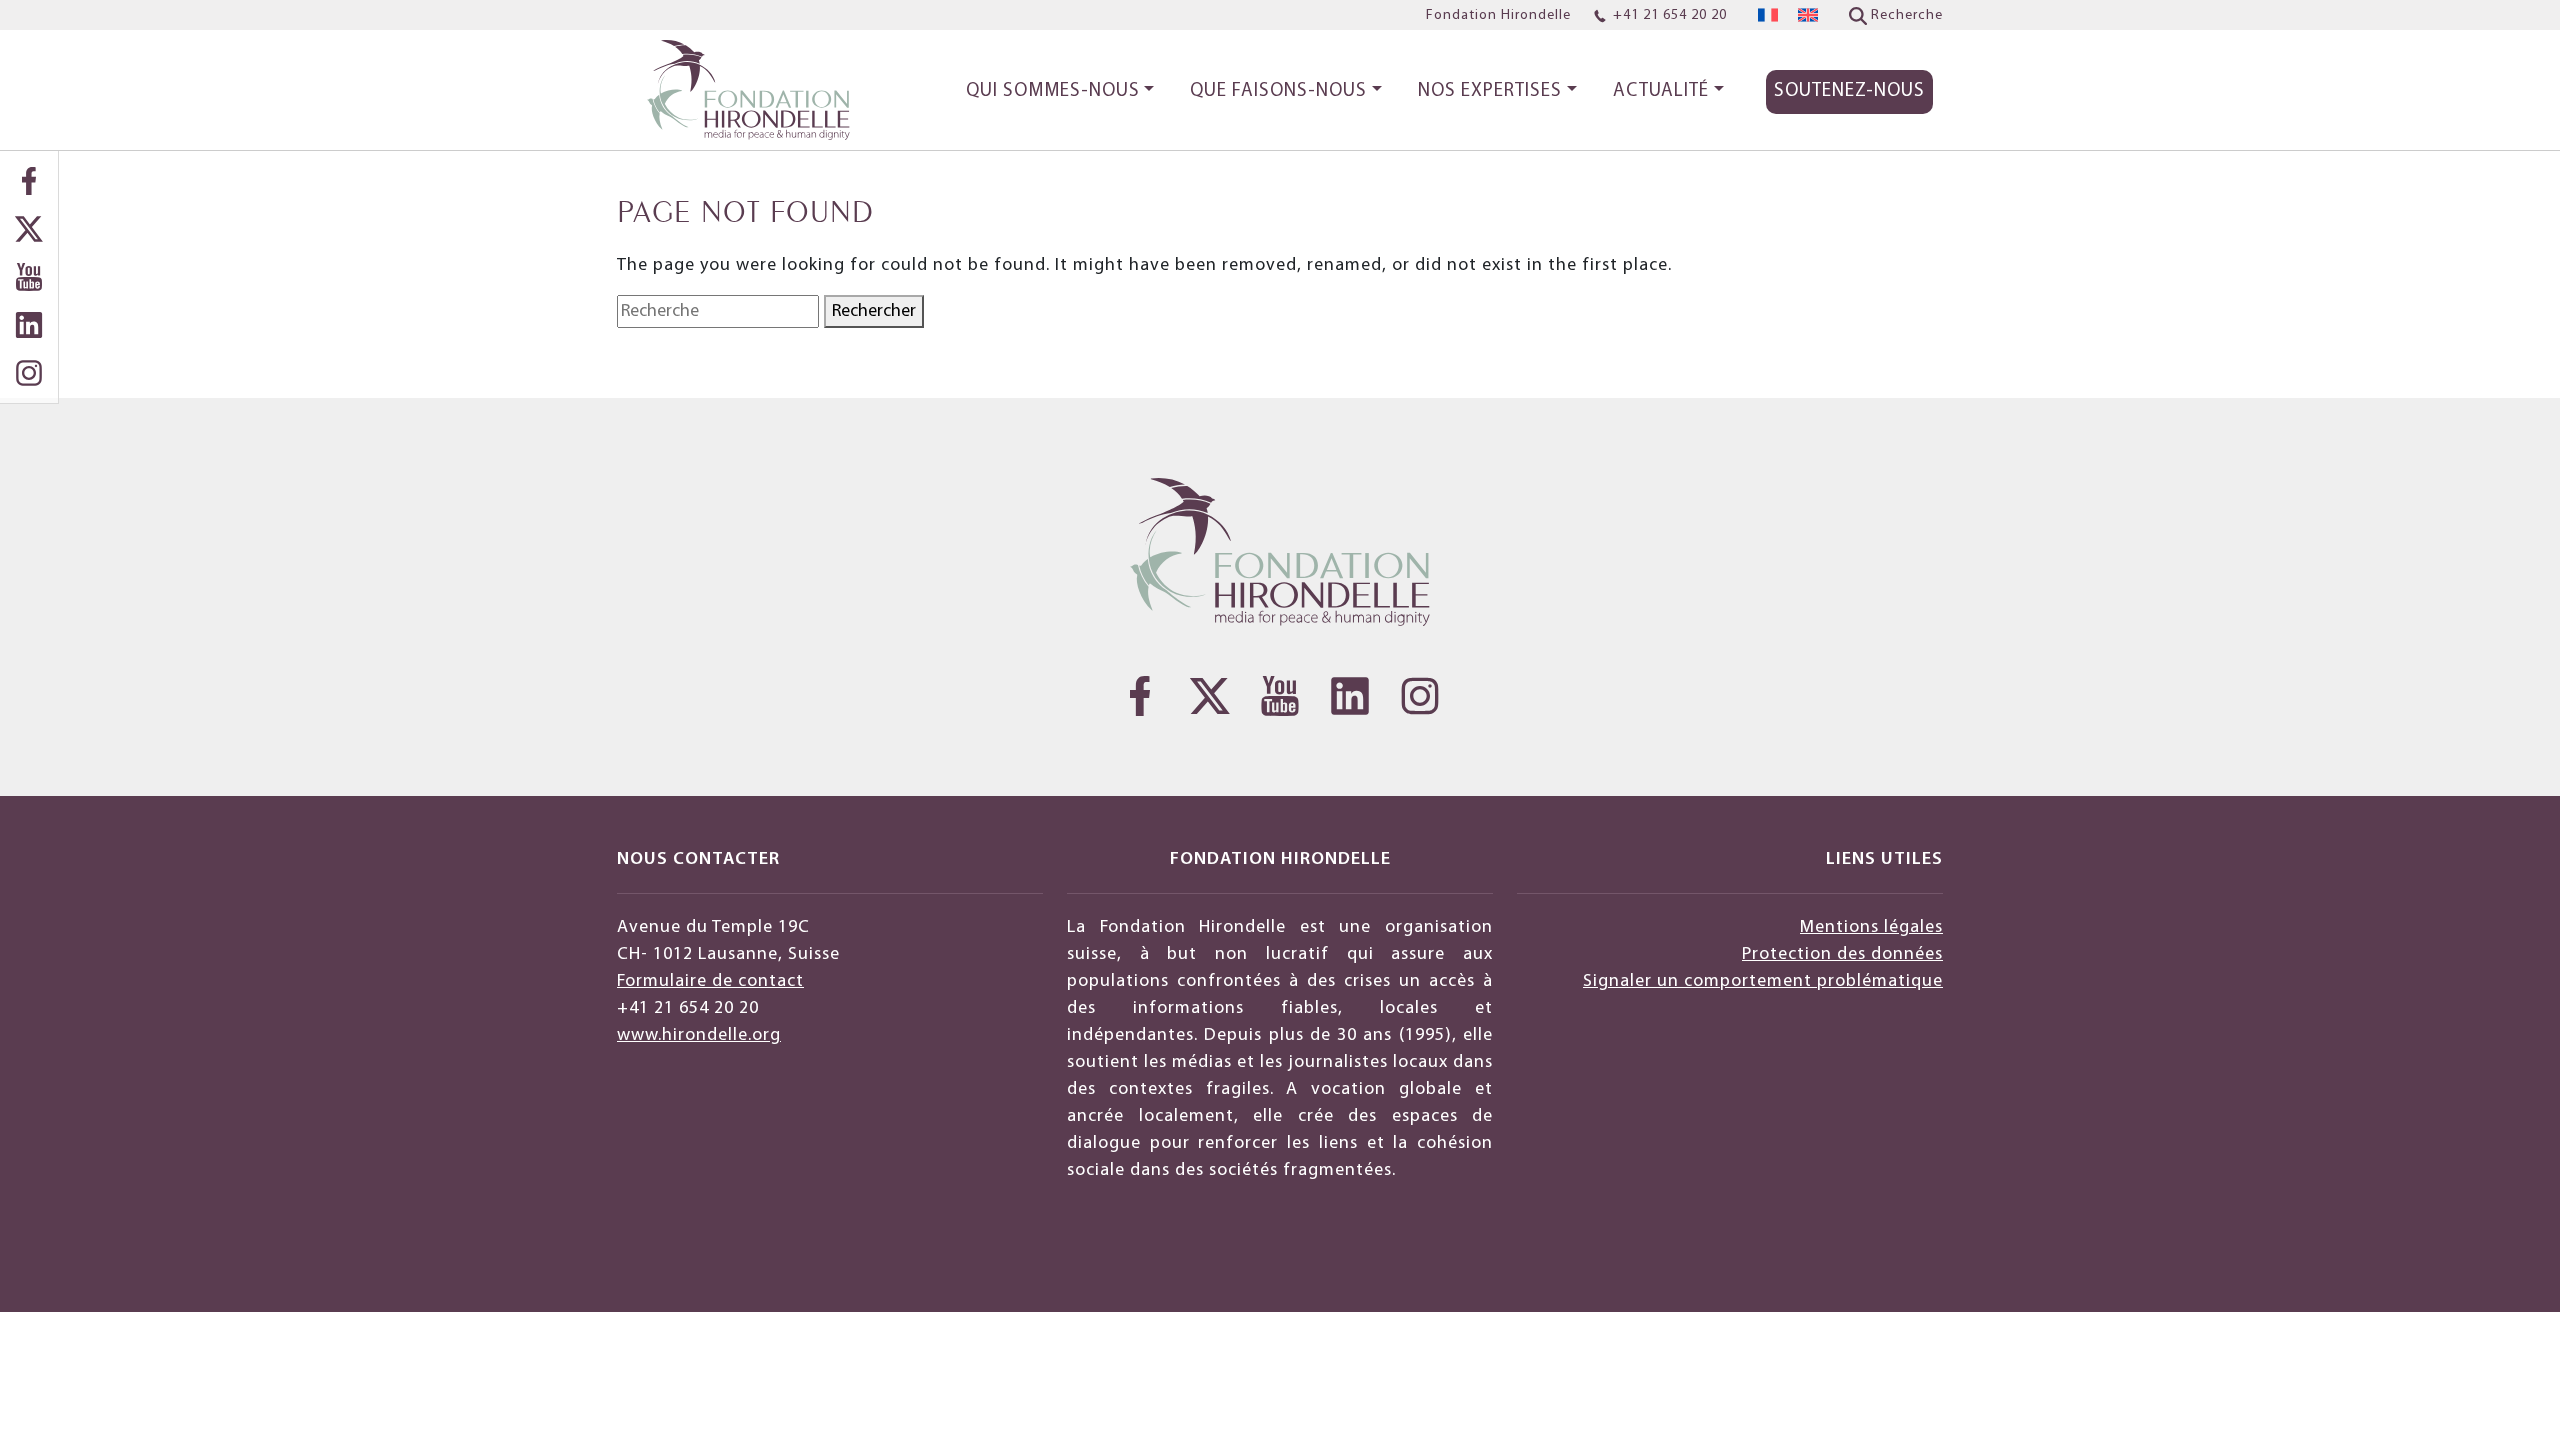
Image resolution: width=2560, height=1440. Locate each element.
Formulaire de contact (710, 981)
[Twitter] (29, 229)
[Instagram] (29, 373)
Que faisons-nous (1278, 91)
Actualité (1661, 91)
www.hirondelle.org (699, 1035)
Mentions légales (1871, 927)
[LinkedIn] (29, 325)
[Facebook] (29, 181)
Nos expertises (1490, 91)
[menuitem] (1768, 15)
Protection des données (1842, 954)
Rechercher (874, 311)
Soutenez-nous (1849, 91)
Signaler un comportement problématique (1763, 981)
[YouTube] (29, 277)
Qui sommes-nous (1053, 91)
